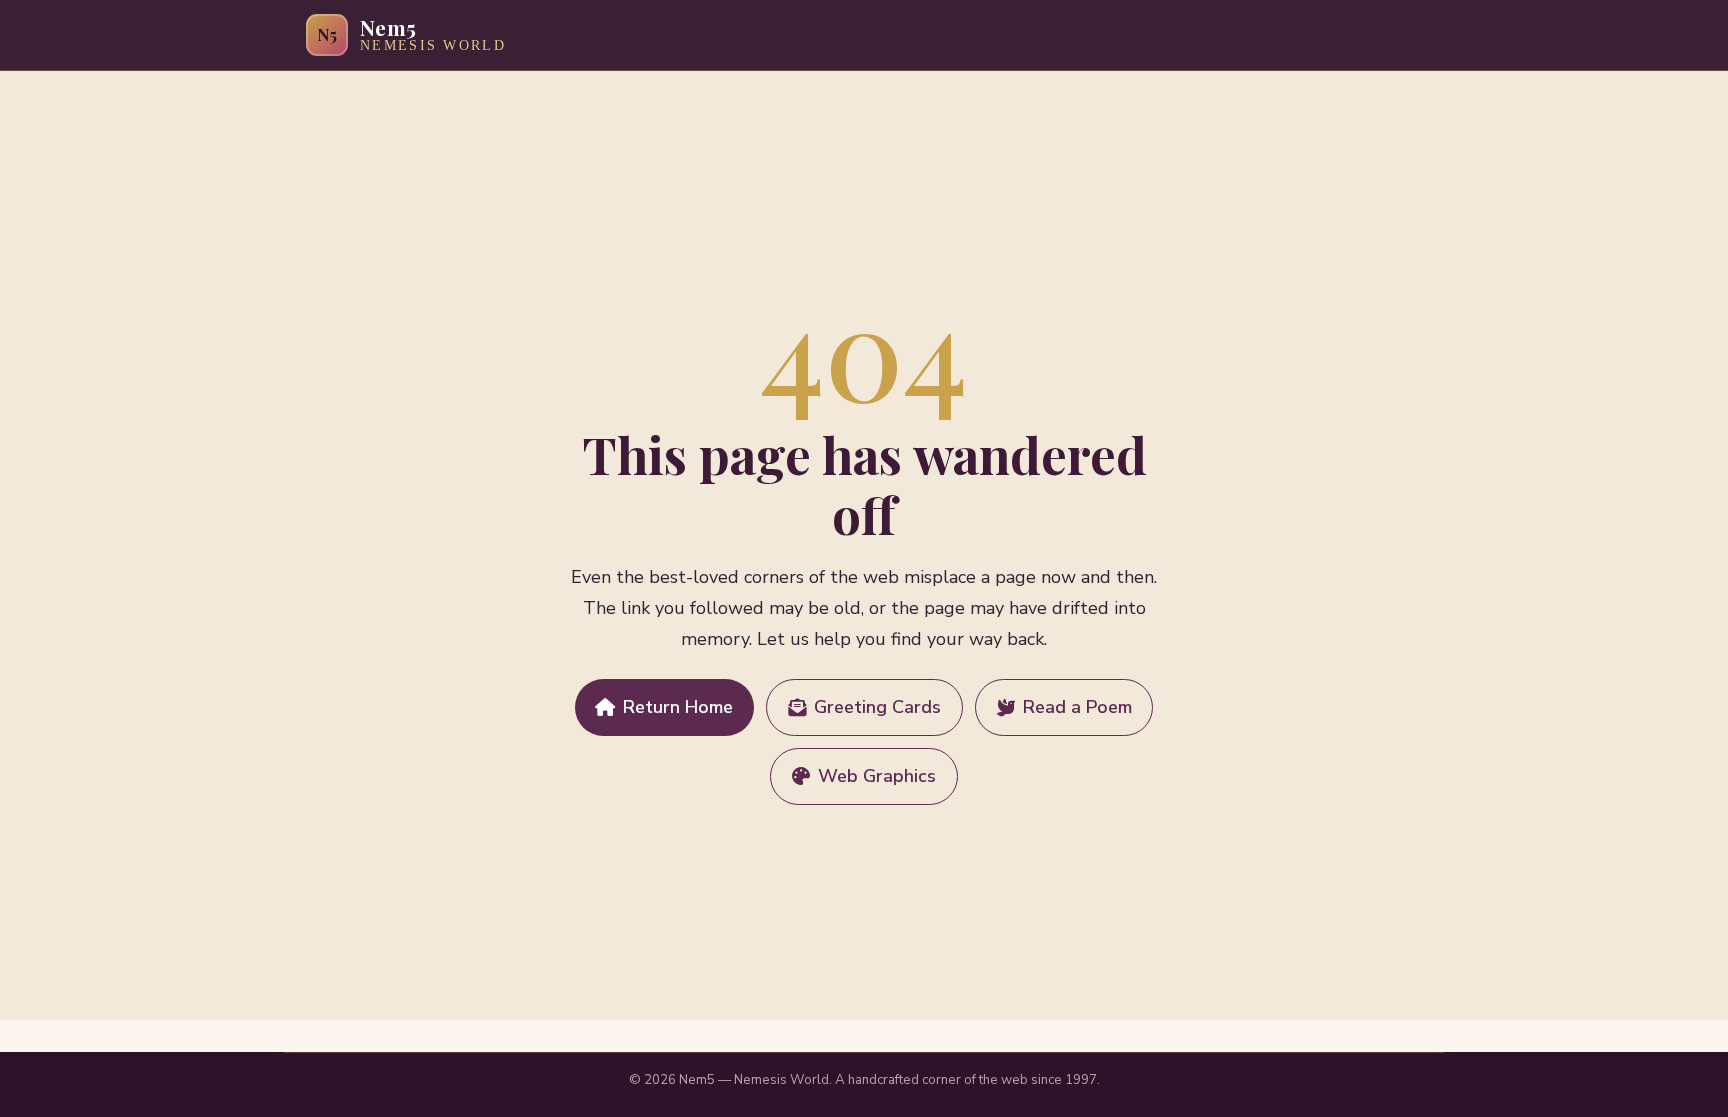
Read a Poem (1077, 707)
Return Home (678, 707)
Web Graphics (877, 776)
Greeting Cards (877, 707)
